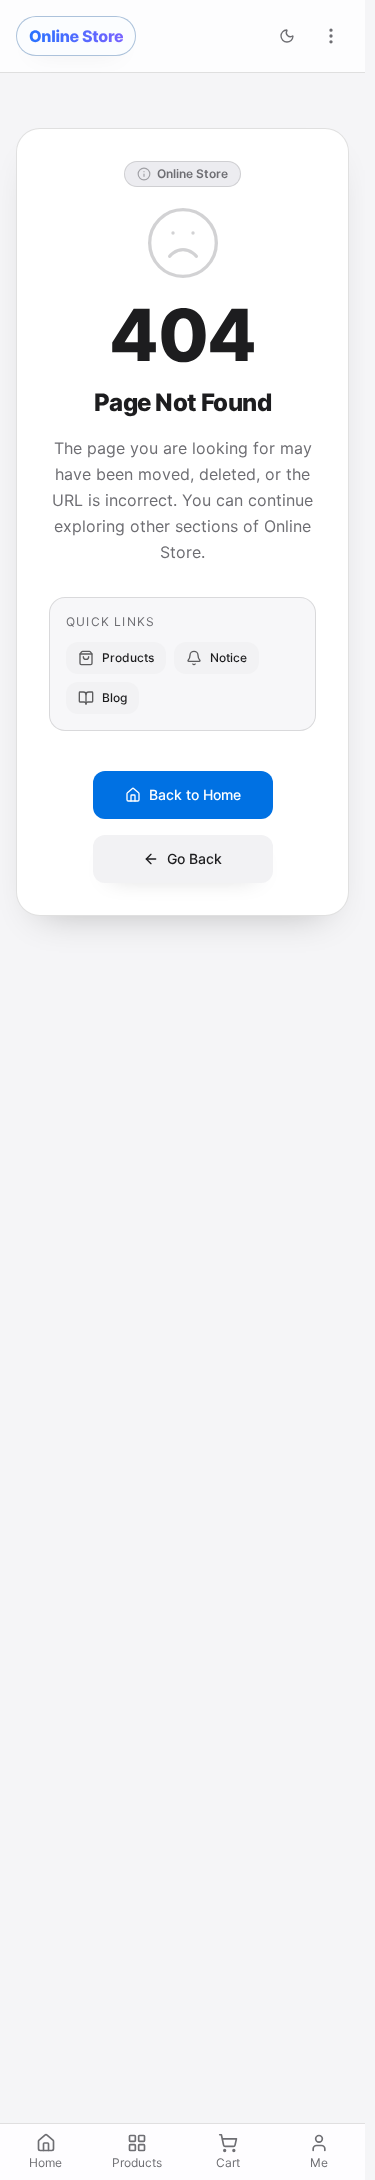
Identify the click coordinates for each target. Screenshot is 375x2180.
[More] (331, 36)
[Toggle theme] (287, 36)
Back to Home (195, 794)
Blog (114, 697)
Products (128, 657)
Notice (228, 657)
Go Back (194, 858)
